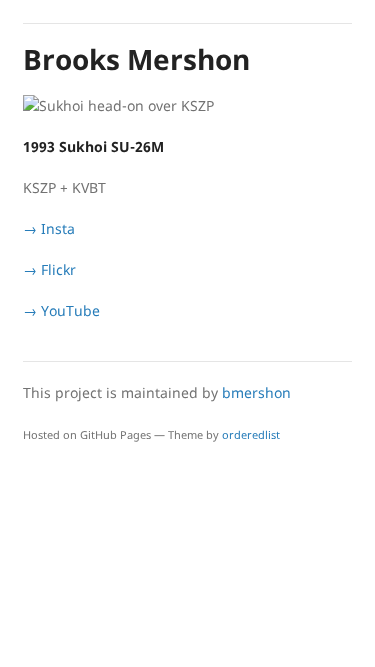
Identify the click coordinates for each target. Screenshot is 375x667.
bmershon (256, 392)
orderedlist (251, 434)
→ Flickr (49, 269)
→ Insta (49, 228)
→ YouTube (61, 310)
